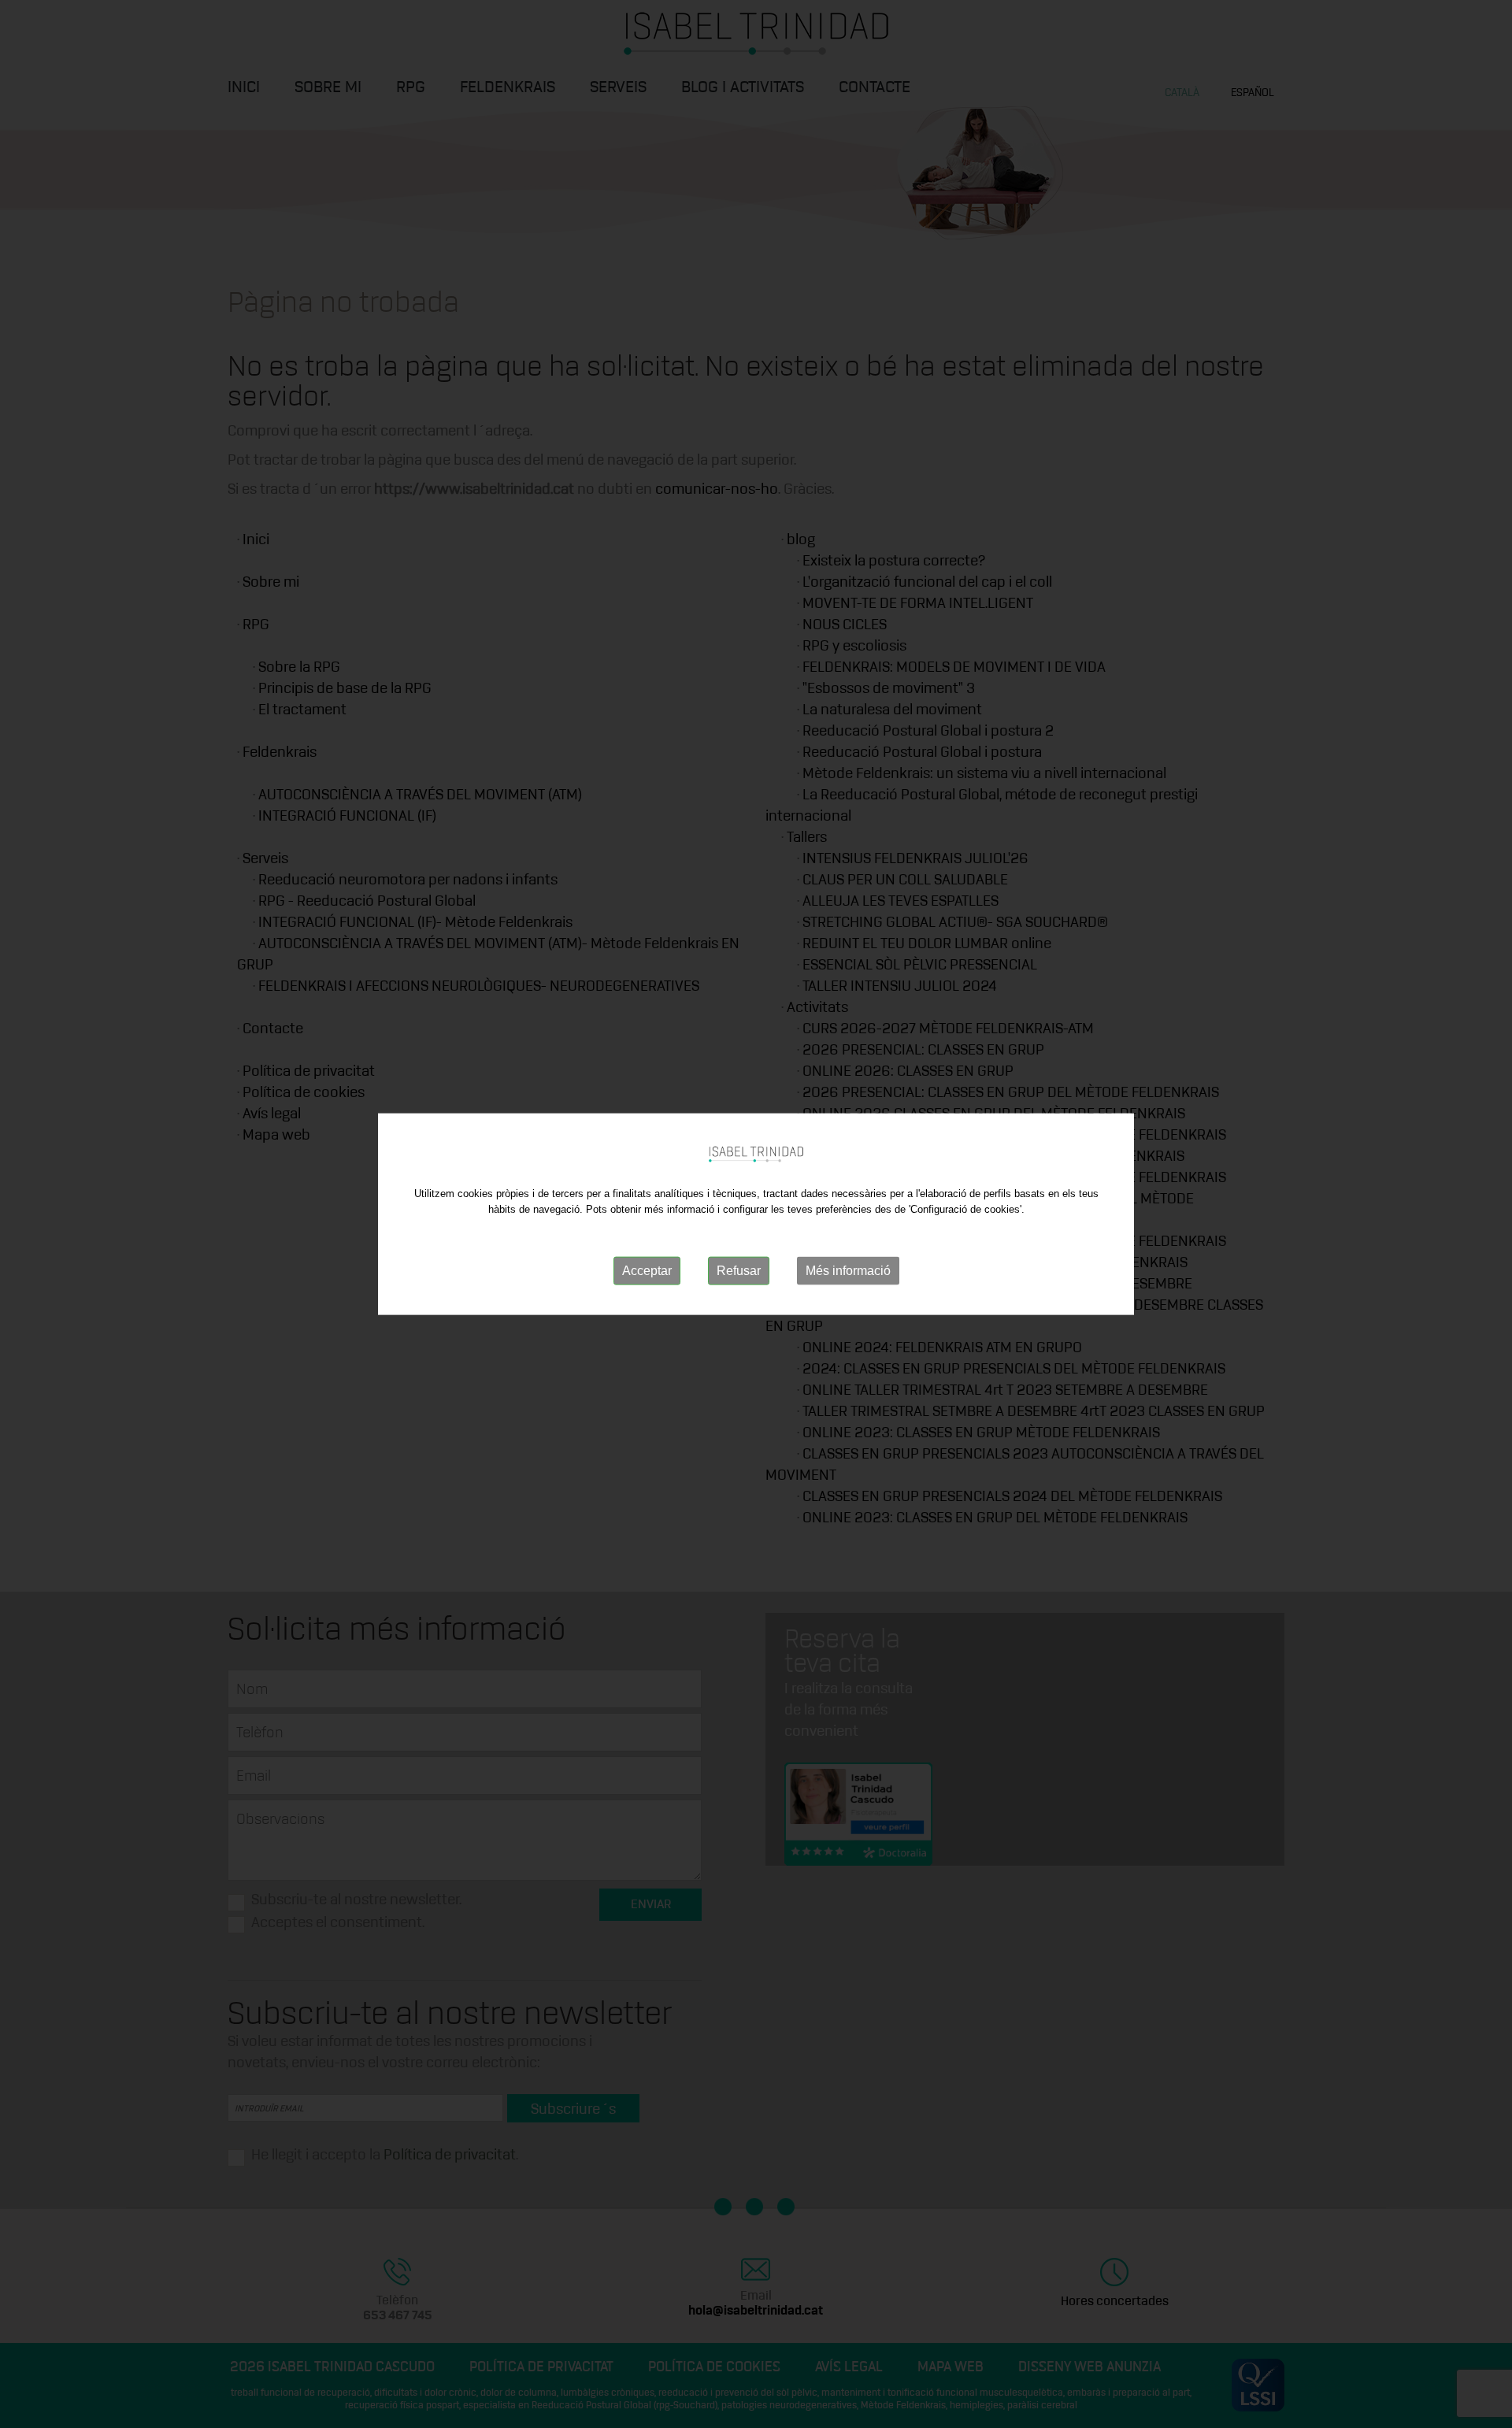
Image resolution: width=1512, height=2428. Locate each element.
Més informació (848, 1271)
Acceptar (647, 1271)
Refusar (739, 1271)
